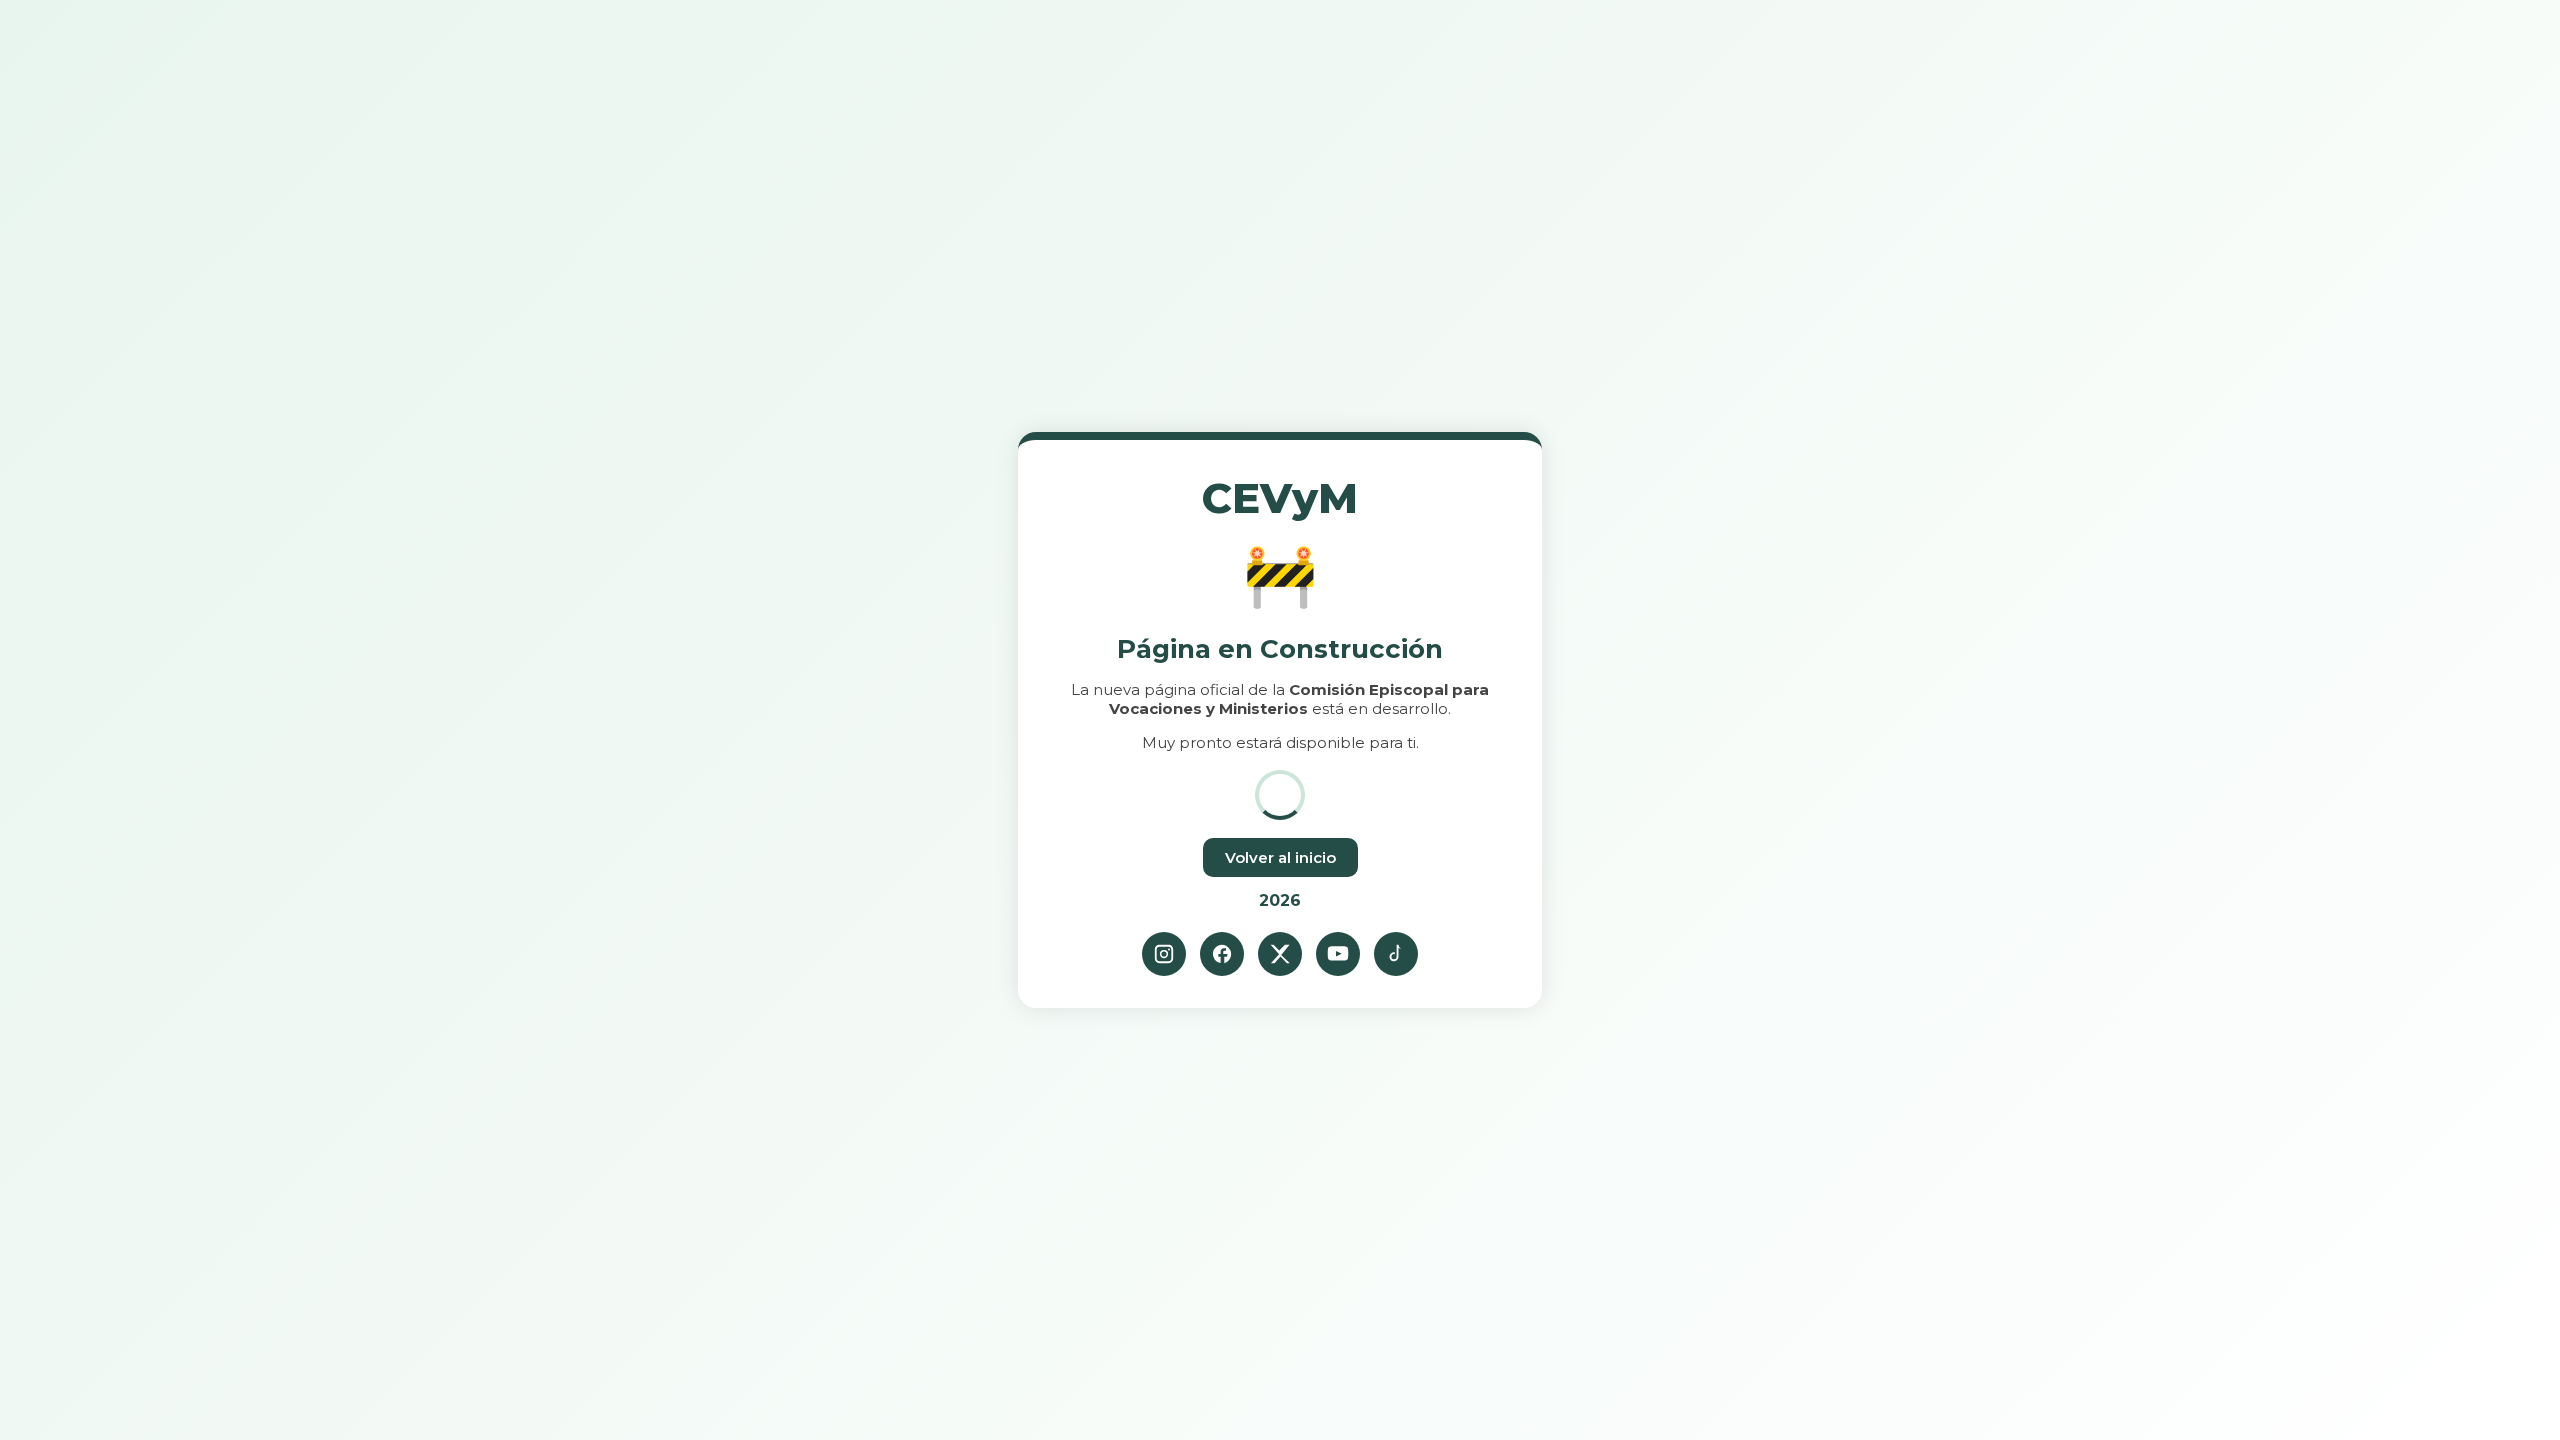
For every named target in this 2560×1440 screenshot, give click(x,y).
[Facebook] (1222, 954)
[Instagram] (1164, 954)
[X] (1280, 954)
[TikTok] (1396, 954)
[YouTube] (1338, 954)
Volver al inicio (1280, 857)
